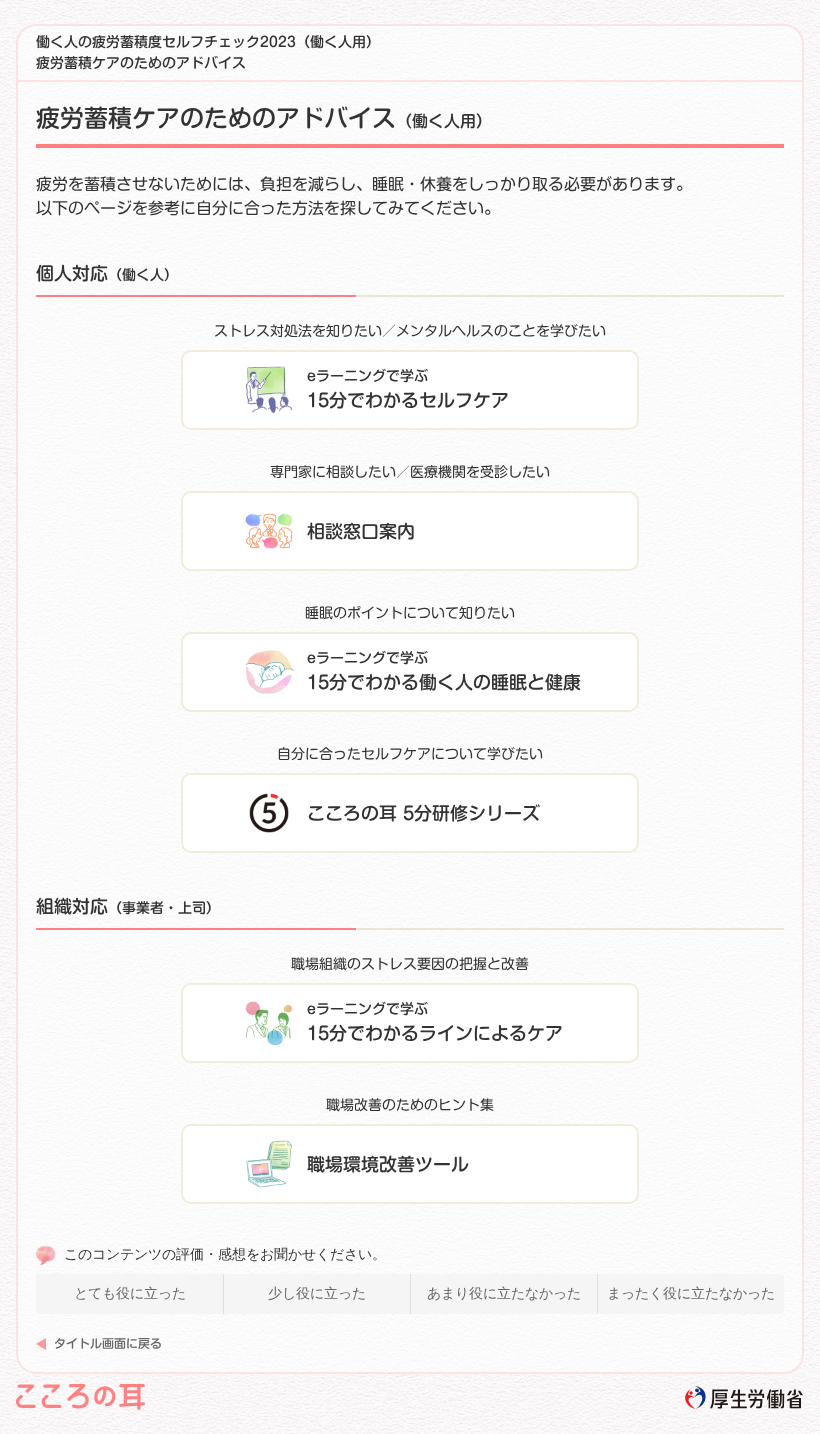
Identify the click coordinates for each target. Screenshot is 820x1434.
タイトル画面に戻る (108, 1343)
